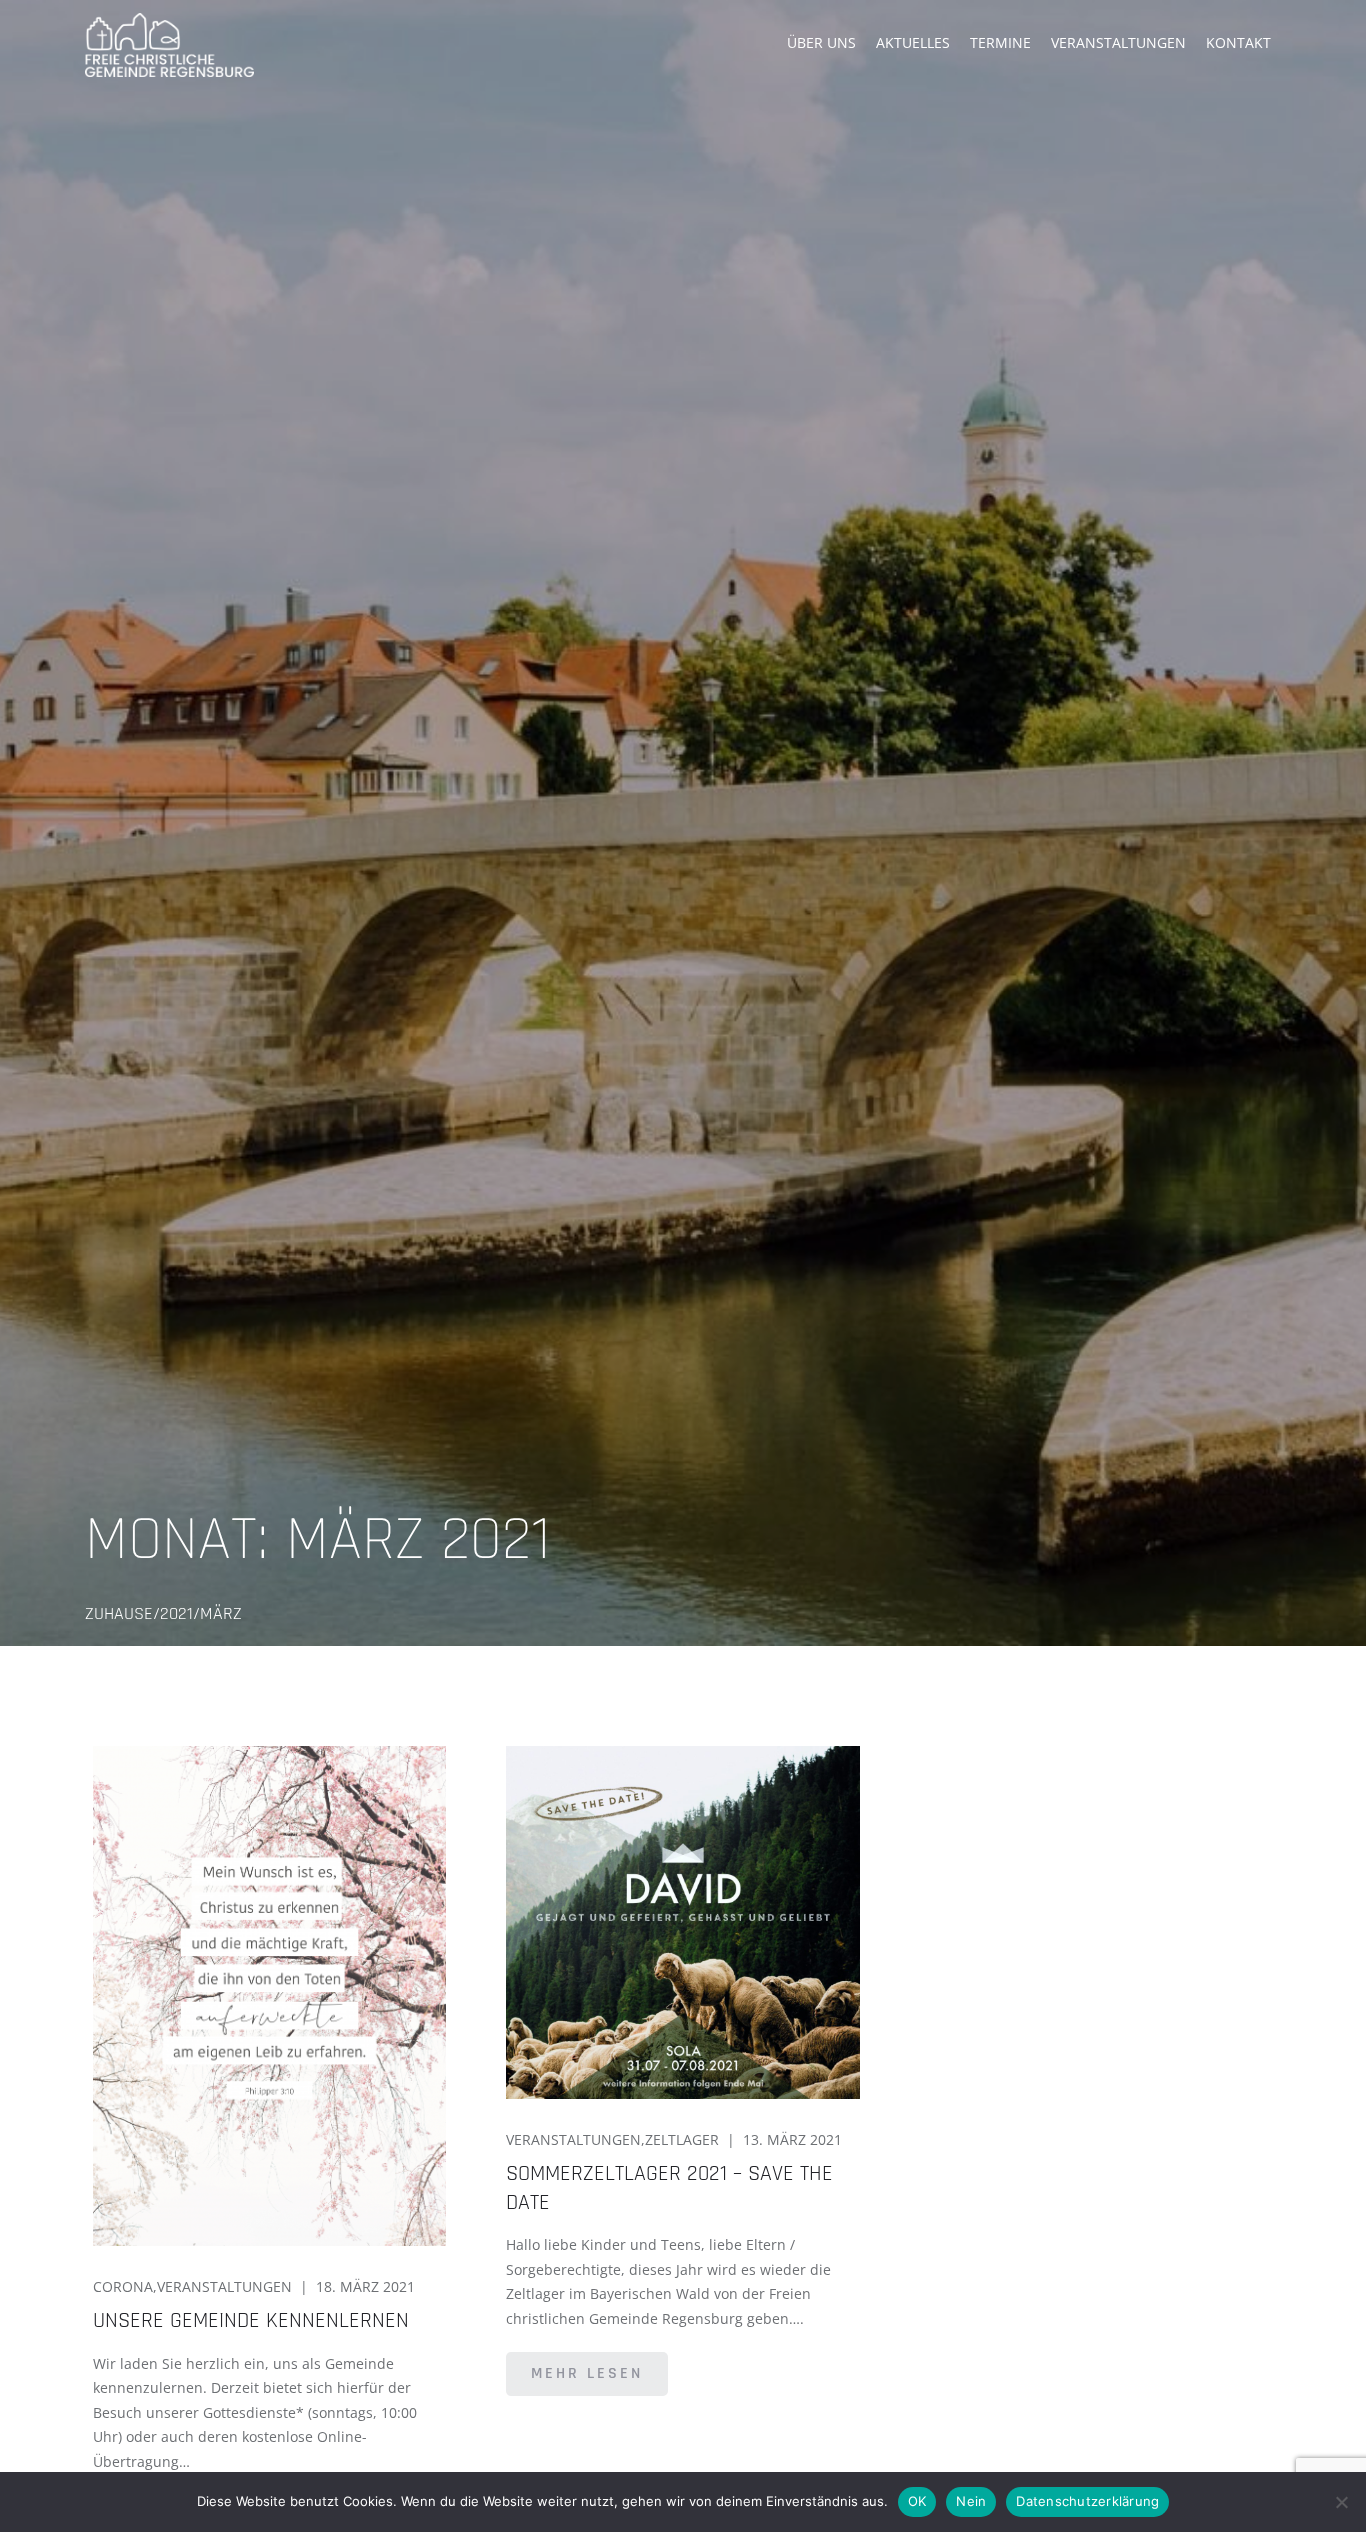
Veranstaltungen (1118, 42)
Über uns (821, 42)
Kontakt (1238, 42)
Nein (971, 2501)
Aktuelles (913, 42)
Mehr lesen (587, 2373)
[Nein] (1341, 2502)
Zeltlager (682, 2139)
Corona (123, 2286)
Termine (1000, 42)
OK (917, 2501)
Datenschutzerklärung (1087, 2501)
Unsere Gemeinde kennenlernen (251, 2321)
